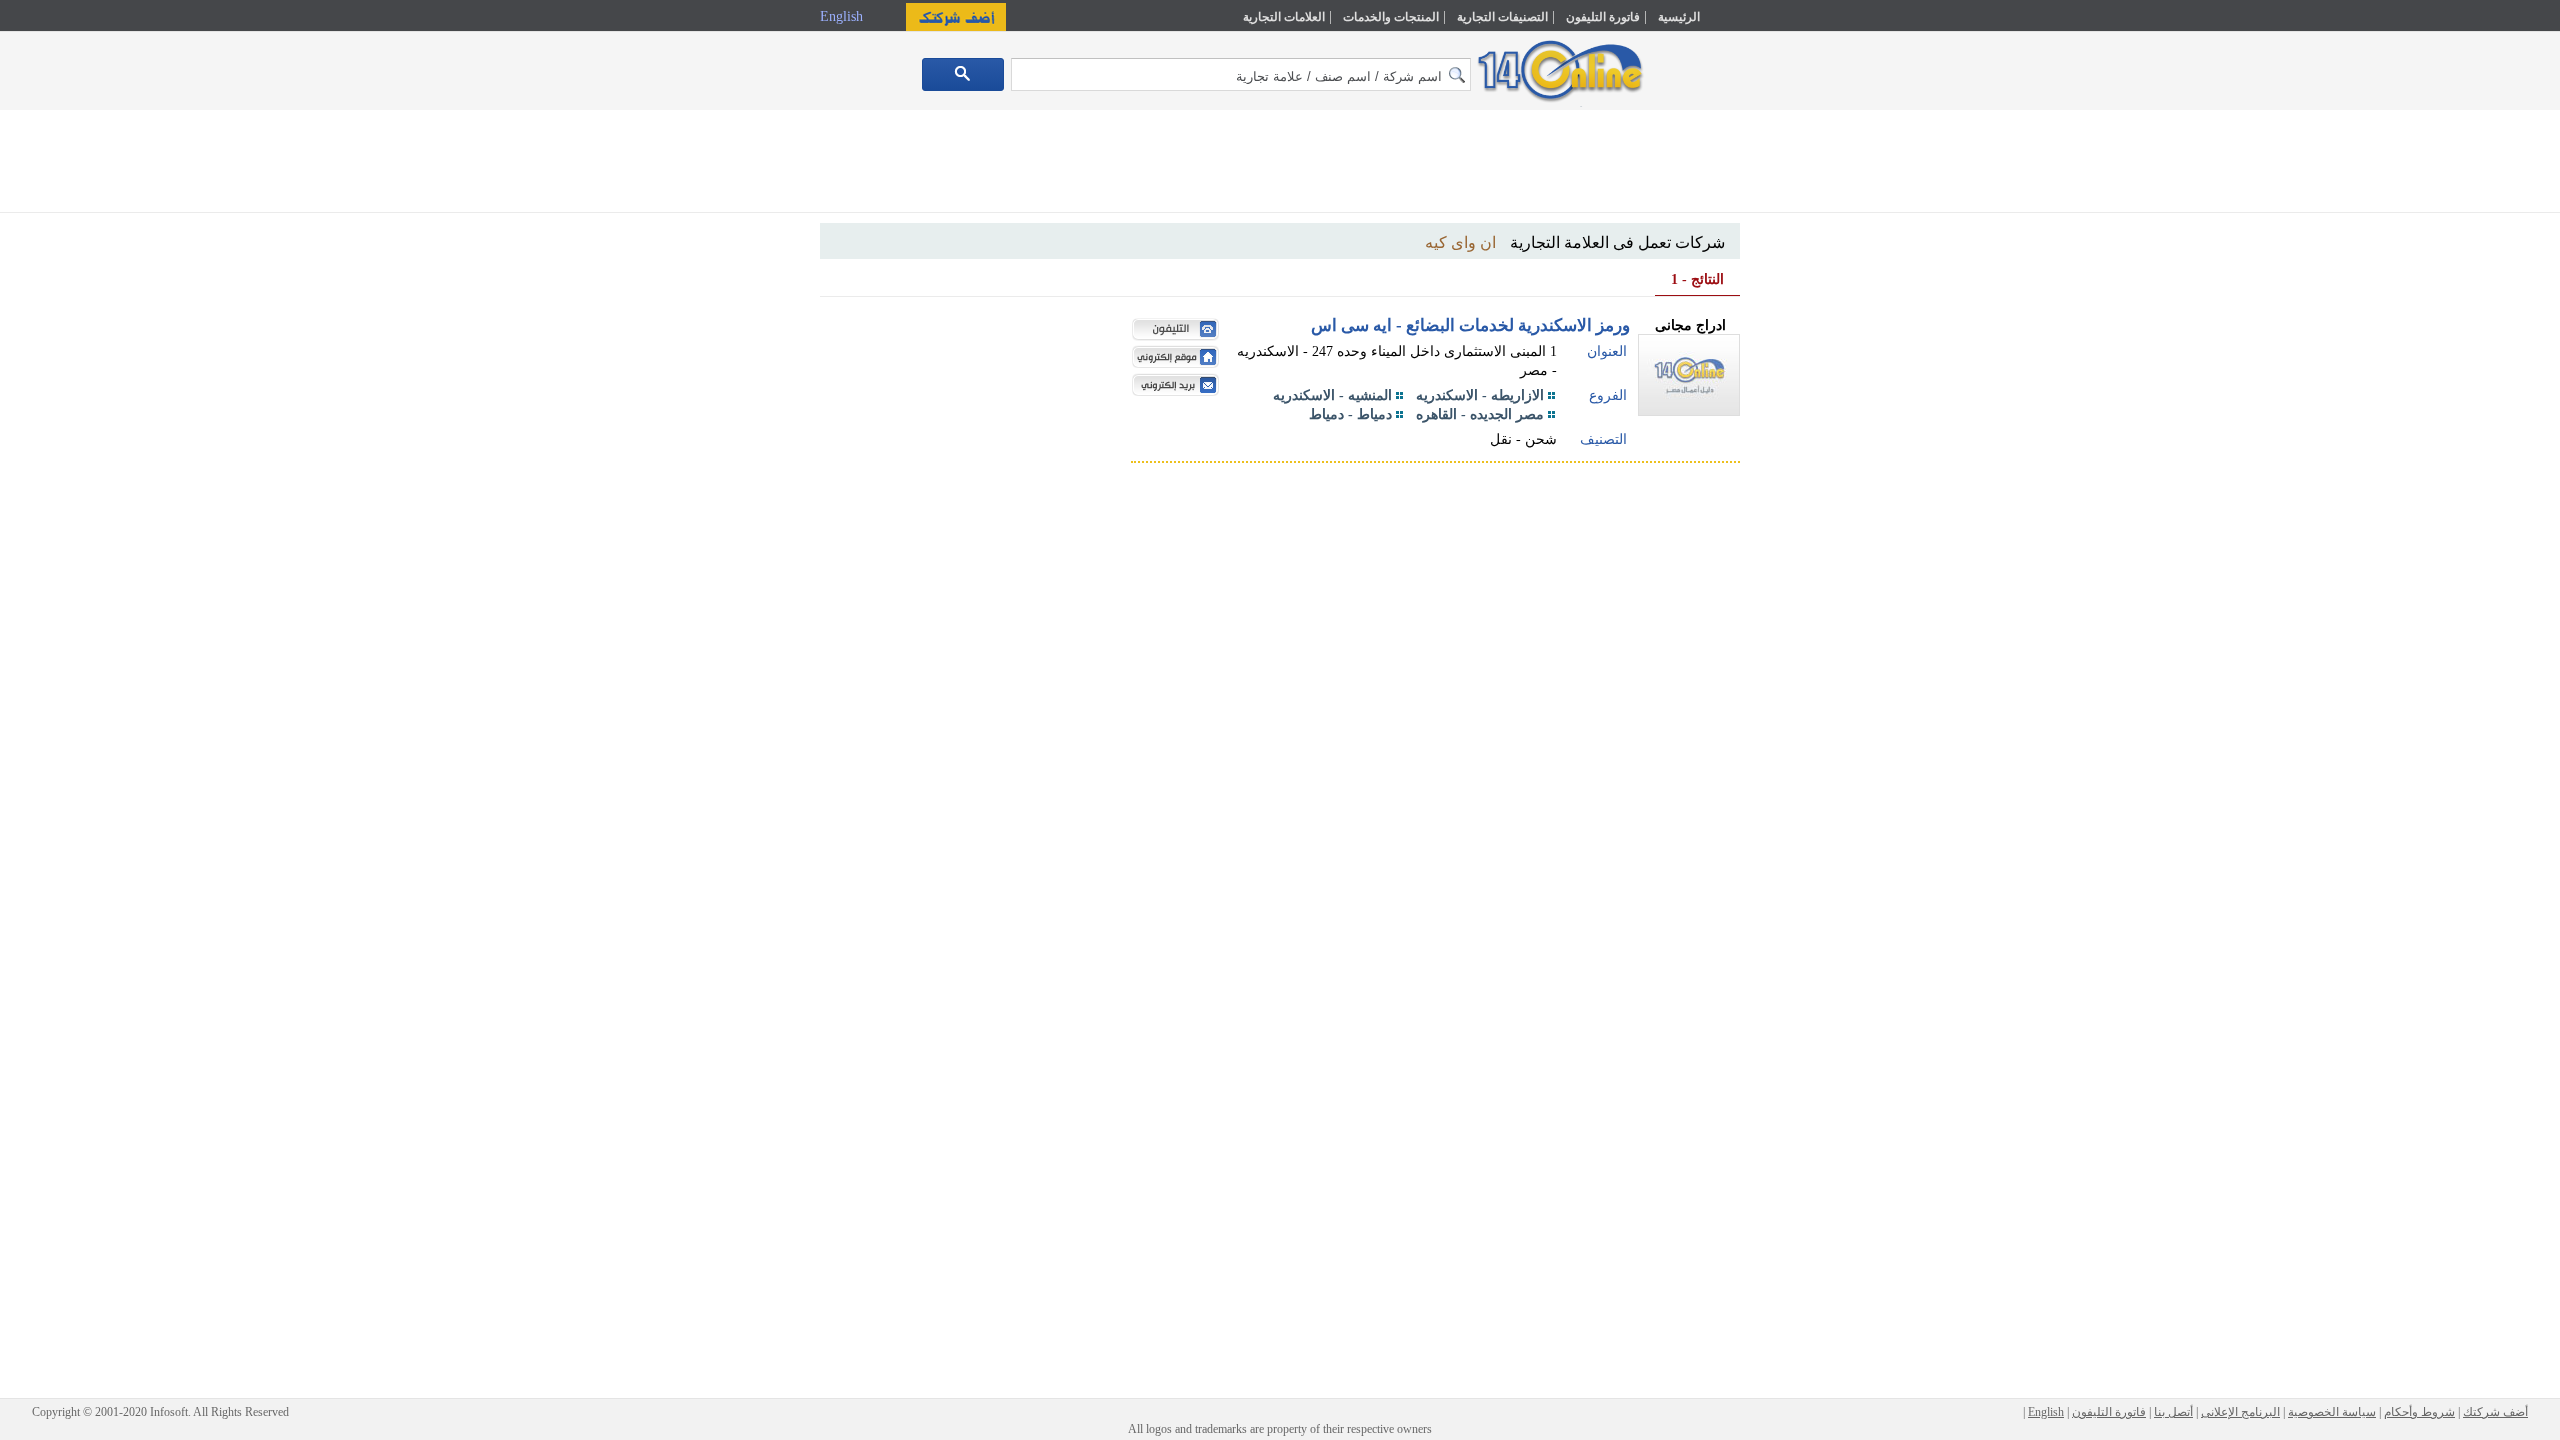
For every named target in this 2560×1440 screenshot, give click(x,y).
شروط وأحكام (2419, 1412)
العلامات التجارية (1284, 17)
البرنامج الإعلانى (2240, 1412)
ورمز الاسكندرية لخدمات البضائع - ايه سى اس (1470, 325)
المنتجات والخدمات (1391, 17)
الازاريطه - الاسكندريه (1480, 395)
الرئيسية (1679, 17)
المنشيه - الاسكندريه (1332, 395)
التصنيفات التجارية (1502, 17)
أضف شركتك (2495, 1412)
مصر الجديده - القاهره (1480, 414)
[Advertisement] (1827, 427)
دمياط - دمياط (1350, 414)
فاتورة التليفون (1603, 17)
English (843, 16)
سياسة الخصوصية (2332, 1412)
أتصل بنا (2173, 1412)
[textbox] (1241, 74)
